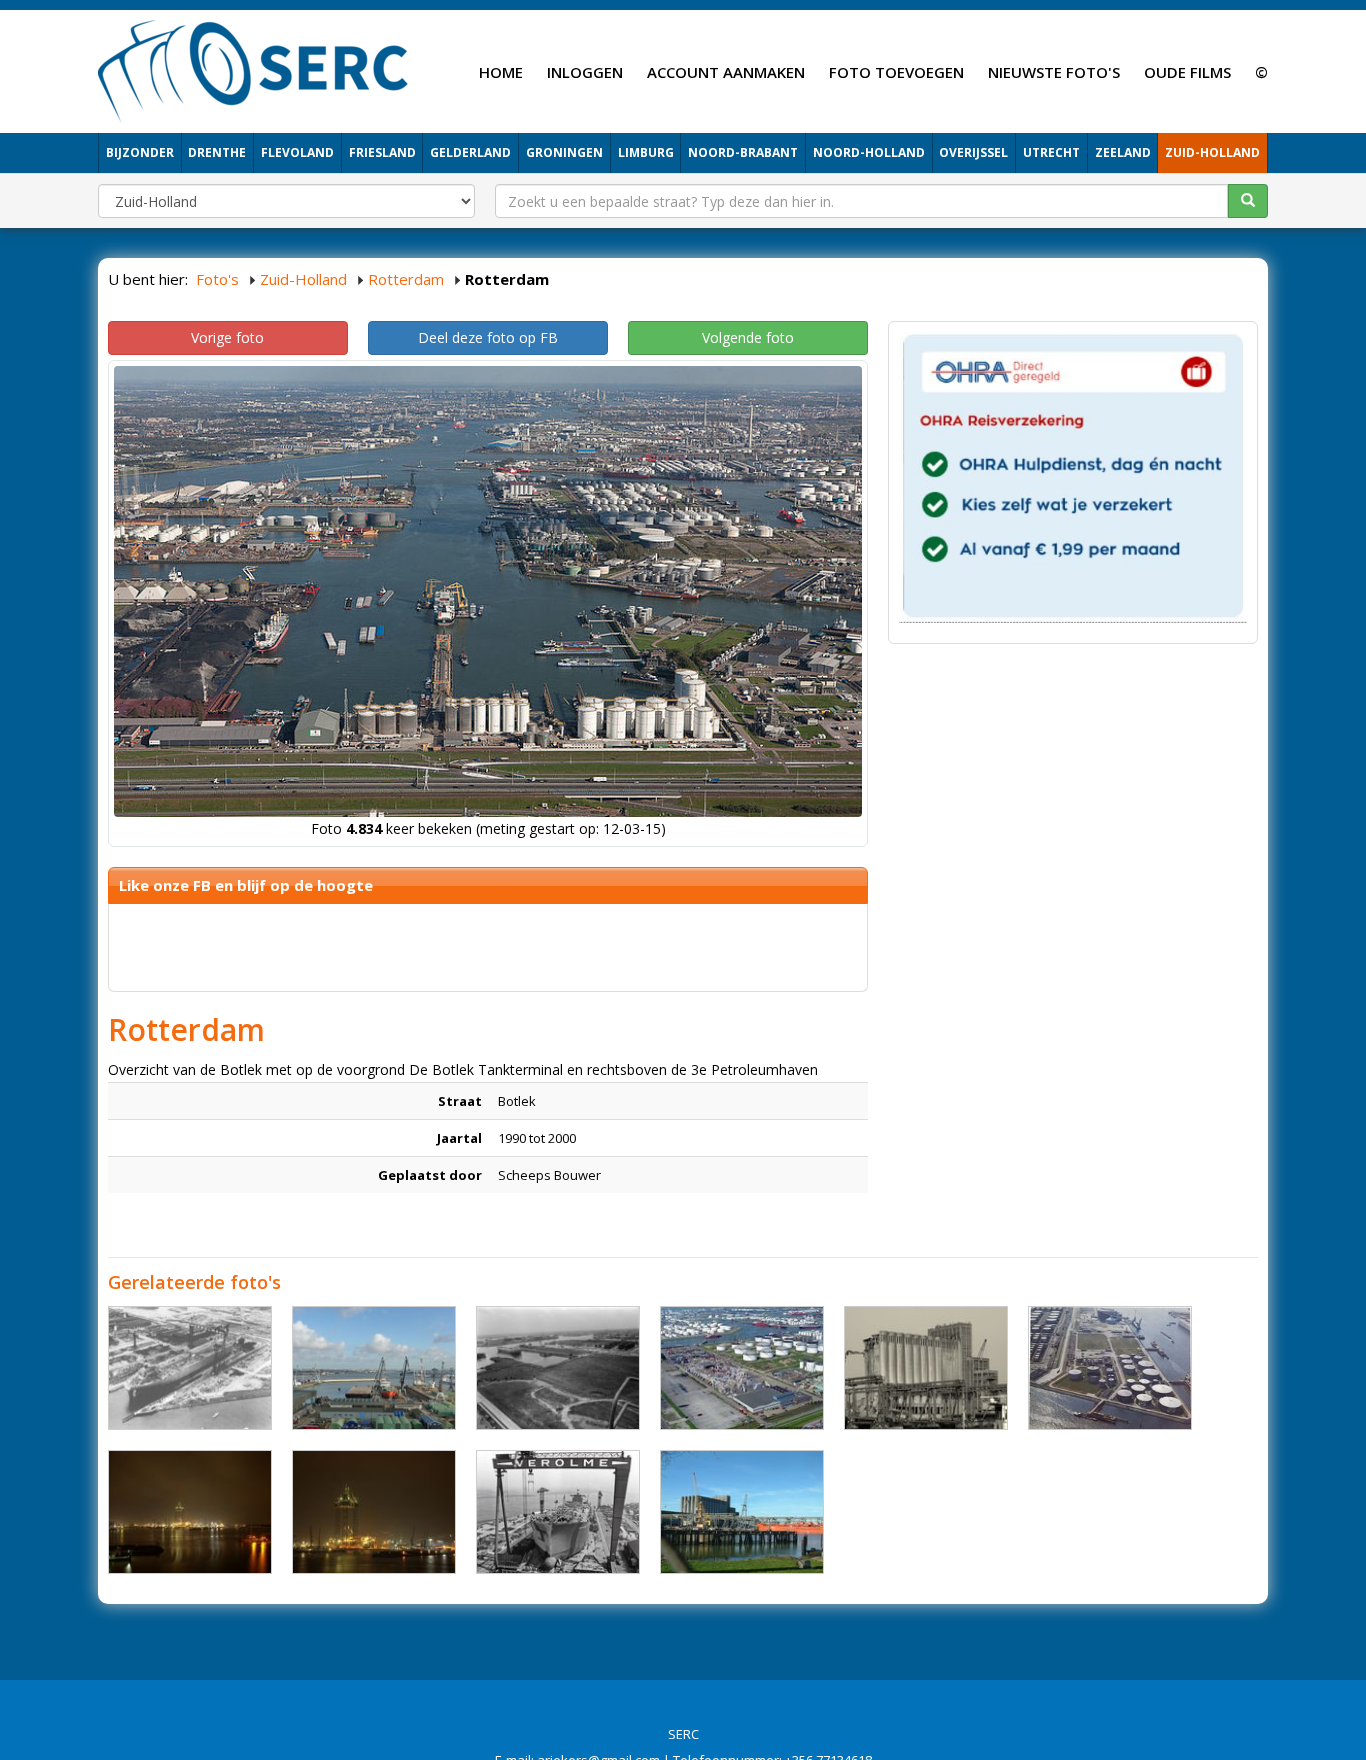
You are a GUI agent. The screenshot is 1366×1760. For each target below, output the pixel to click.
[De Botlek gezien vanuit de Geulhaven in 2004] (190, 1512)
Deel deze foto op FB (488, 337)
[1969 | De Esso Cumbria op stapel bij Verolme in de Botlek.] (190, 1368)
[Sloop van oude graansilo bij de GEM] (926, 1368)
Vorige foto (227, 337)
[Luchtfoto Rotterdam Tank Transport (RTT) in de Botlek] (742, 1368)
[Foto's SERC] (253, 69)
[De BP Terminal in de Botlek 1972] (1110, 1368)
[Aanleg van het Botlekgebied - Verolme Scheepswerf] (558, 1368)
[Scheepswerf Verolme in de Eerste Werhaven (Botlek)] (374, 1368)
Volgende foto (748, 337)
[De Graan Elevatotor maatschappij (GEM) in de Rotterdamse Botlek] (742, 1512)
